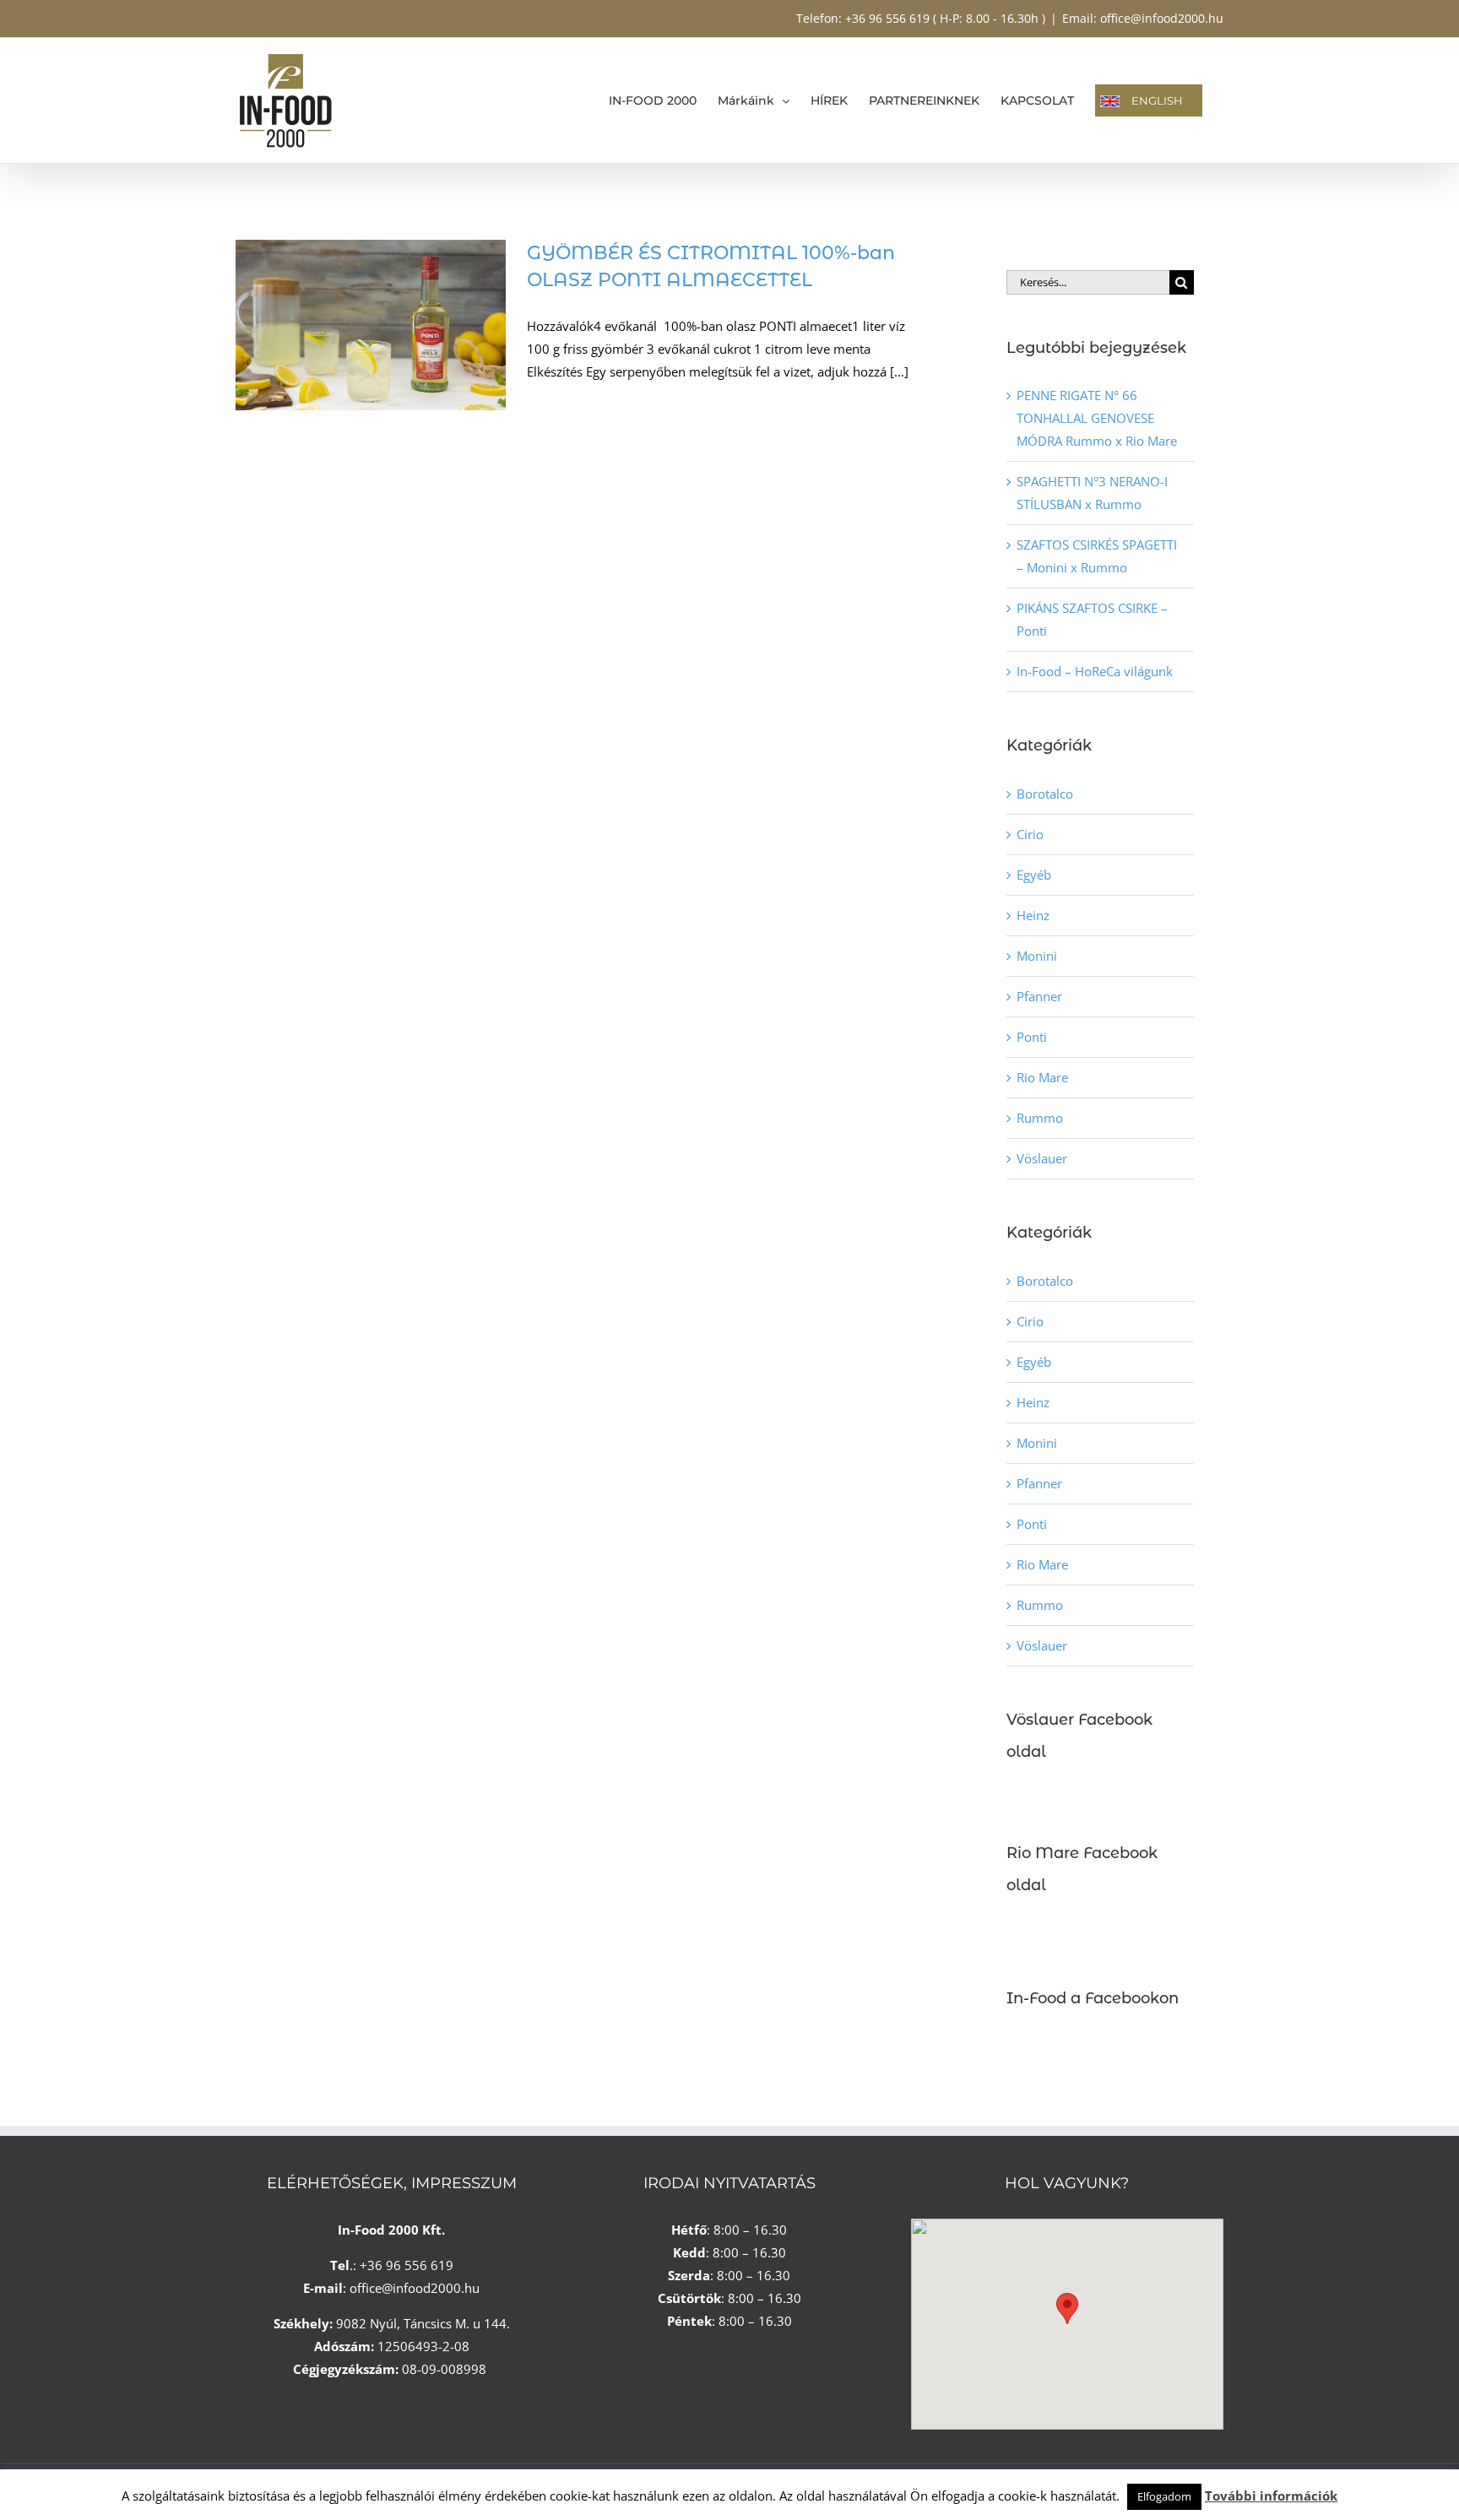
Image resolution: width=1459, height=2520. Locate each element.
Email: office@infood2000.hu (1143, 18)
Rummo (1040, 1118)
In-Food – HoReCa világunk (1095, 671)
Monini (1037, 956)
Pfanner (1039, 996)
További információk (1271, 2496)
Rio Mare (1042, 1077)
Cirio (1030, 834)
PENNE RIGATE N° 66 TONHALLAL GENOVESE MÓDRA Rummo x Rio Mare (1097, 418)
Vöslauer (1042, 1158)
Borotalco (1045, 794)
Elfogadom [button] (1164, 2496)
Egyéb (1034, 875)
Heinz (1033, 915)
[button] (1067, 2309)
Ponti (1032, 1037)
